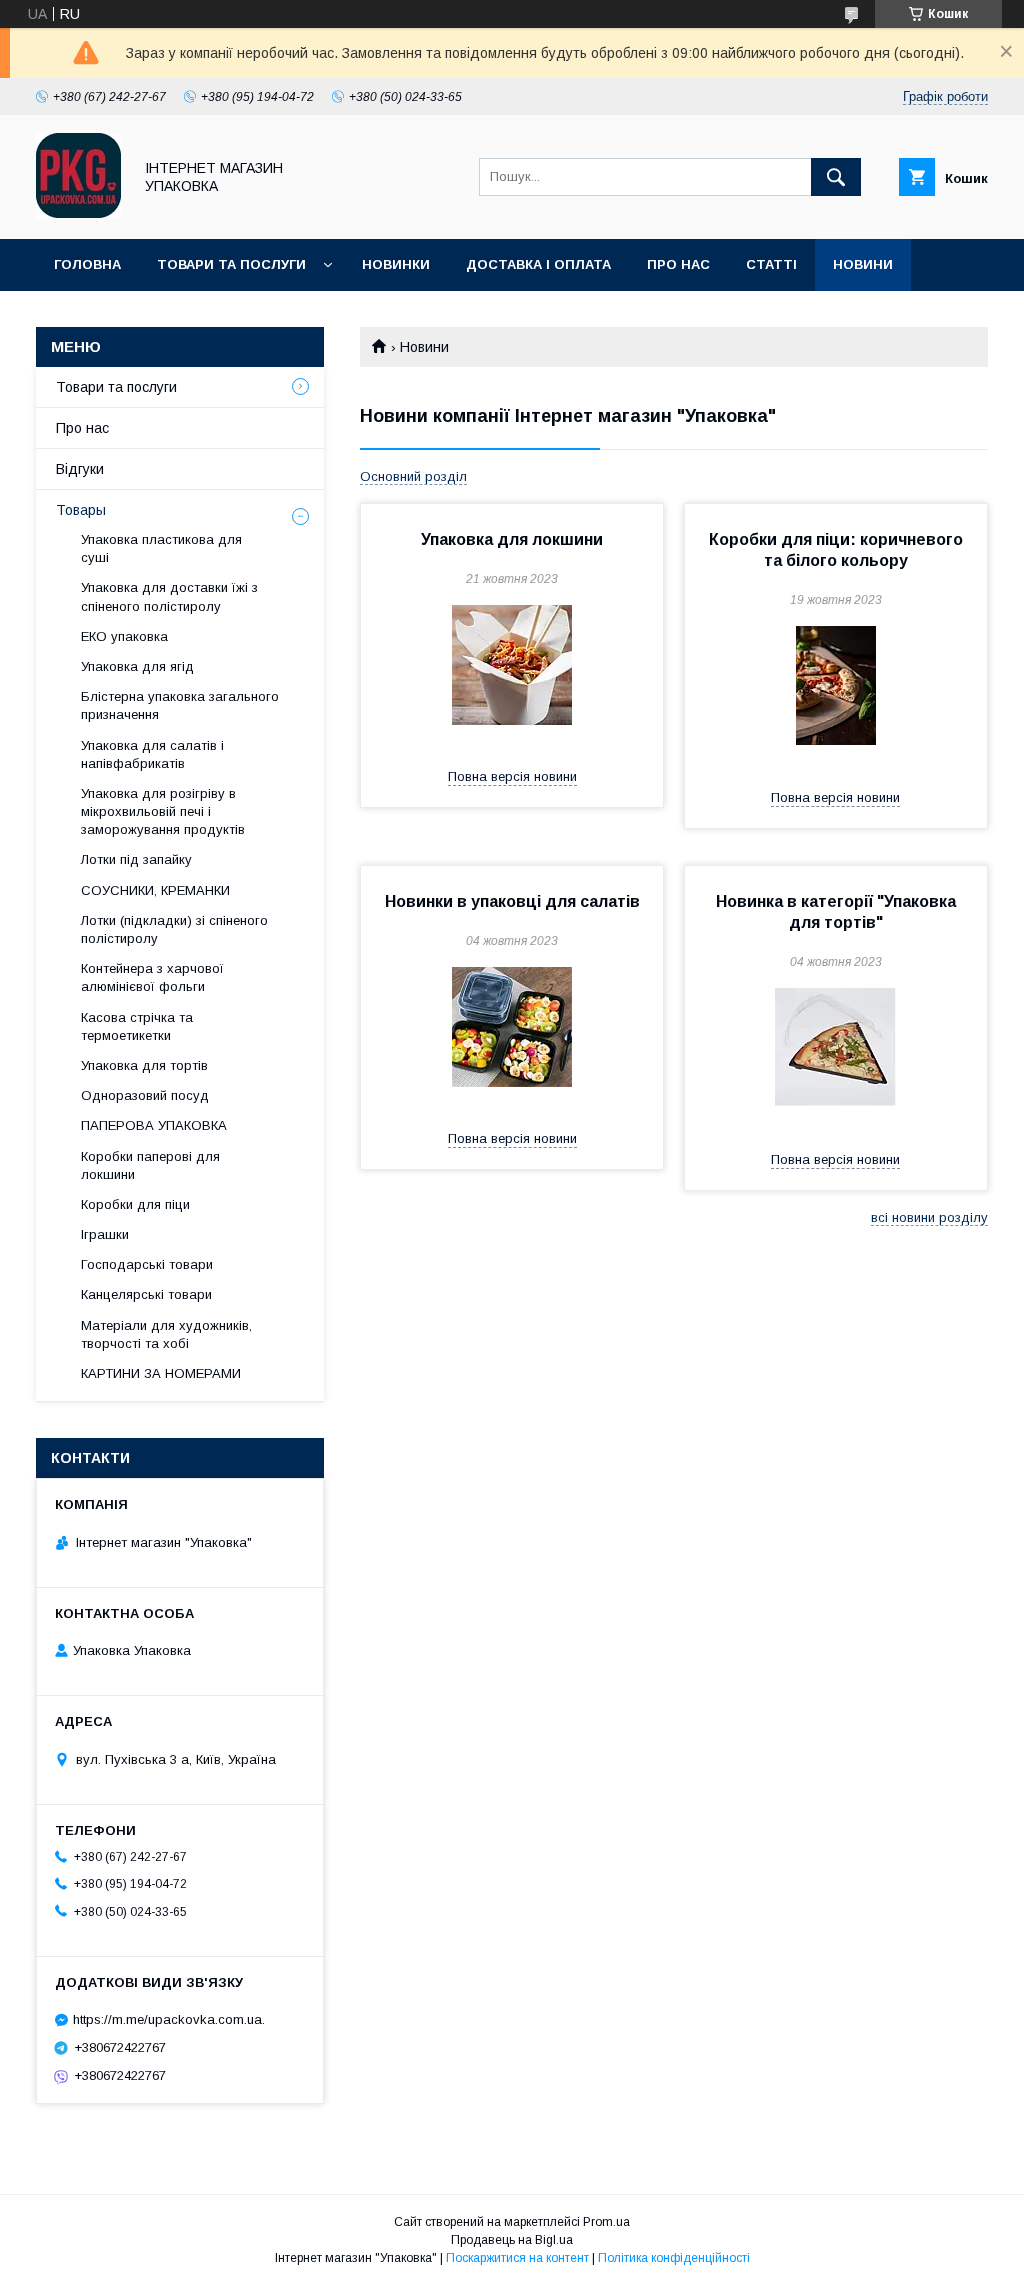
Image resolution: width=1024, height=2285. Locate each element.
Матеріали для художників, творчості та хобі (166, 1334)
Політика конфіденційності (674, 2258)
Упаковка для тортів (144, 1065)
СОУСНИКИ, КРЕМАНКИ (155, 890)
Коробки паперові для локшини (150, 1165)
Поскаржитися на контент (517, 2258)
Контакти (91, 316)
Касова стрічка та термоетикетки (137, 1026)
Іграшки (105, 1234)
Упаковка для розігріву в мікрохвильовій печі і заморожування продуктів (163, 811)
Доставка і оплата (538, 264)
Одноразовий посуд (145, 1095)
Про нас (678, 264)
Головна (87, 264)
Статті (771, 264)
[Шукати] (836, 177)
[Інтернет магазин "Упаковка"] (78, 213)
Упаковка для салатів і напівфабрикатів (152, 754)
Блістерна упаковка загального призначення (180, 705)
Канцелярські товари (146, 1294)
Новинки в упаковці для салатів (512, 901)
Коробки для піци (135, 1204)
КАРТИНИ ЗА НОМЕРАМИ (161, 1373)
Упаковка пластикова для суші (161, 548)
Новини (863, 264)
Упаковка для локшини (512, 539)
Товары (81, 510)
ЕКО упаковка (124, 636)
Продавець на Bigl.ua (512, 2240)
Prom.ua (606, 2222)
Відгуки (80, 469)
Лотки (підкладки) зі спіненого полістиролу (174, 929)
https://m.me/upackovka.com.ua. (169, 2019)
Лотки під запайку (136, 859)
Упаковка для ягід (137, 666)
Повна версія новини (512, 776)
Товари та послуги (231, 264)
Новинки (396, 264)
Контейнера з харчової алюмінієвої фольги (152, 977)
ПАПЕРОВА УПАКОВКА (154, 1125)
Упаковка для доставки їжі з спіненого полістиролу (169, 596)
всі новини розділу (929, 1217)
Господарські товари (147, 1264)
